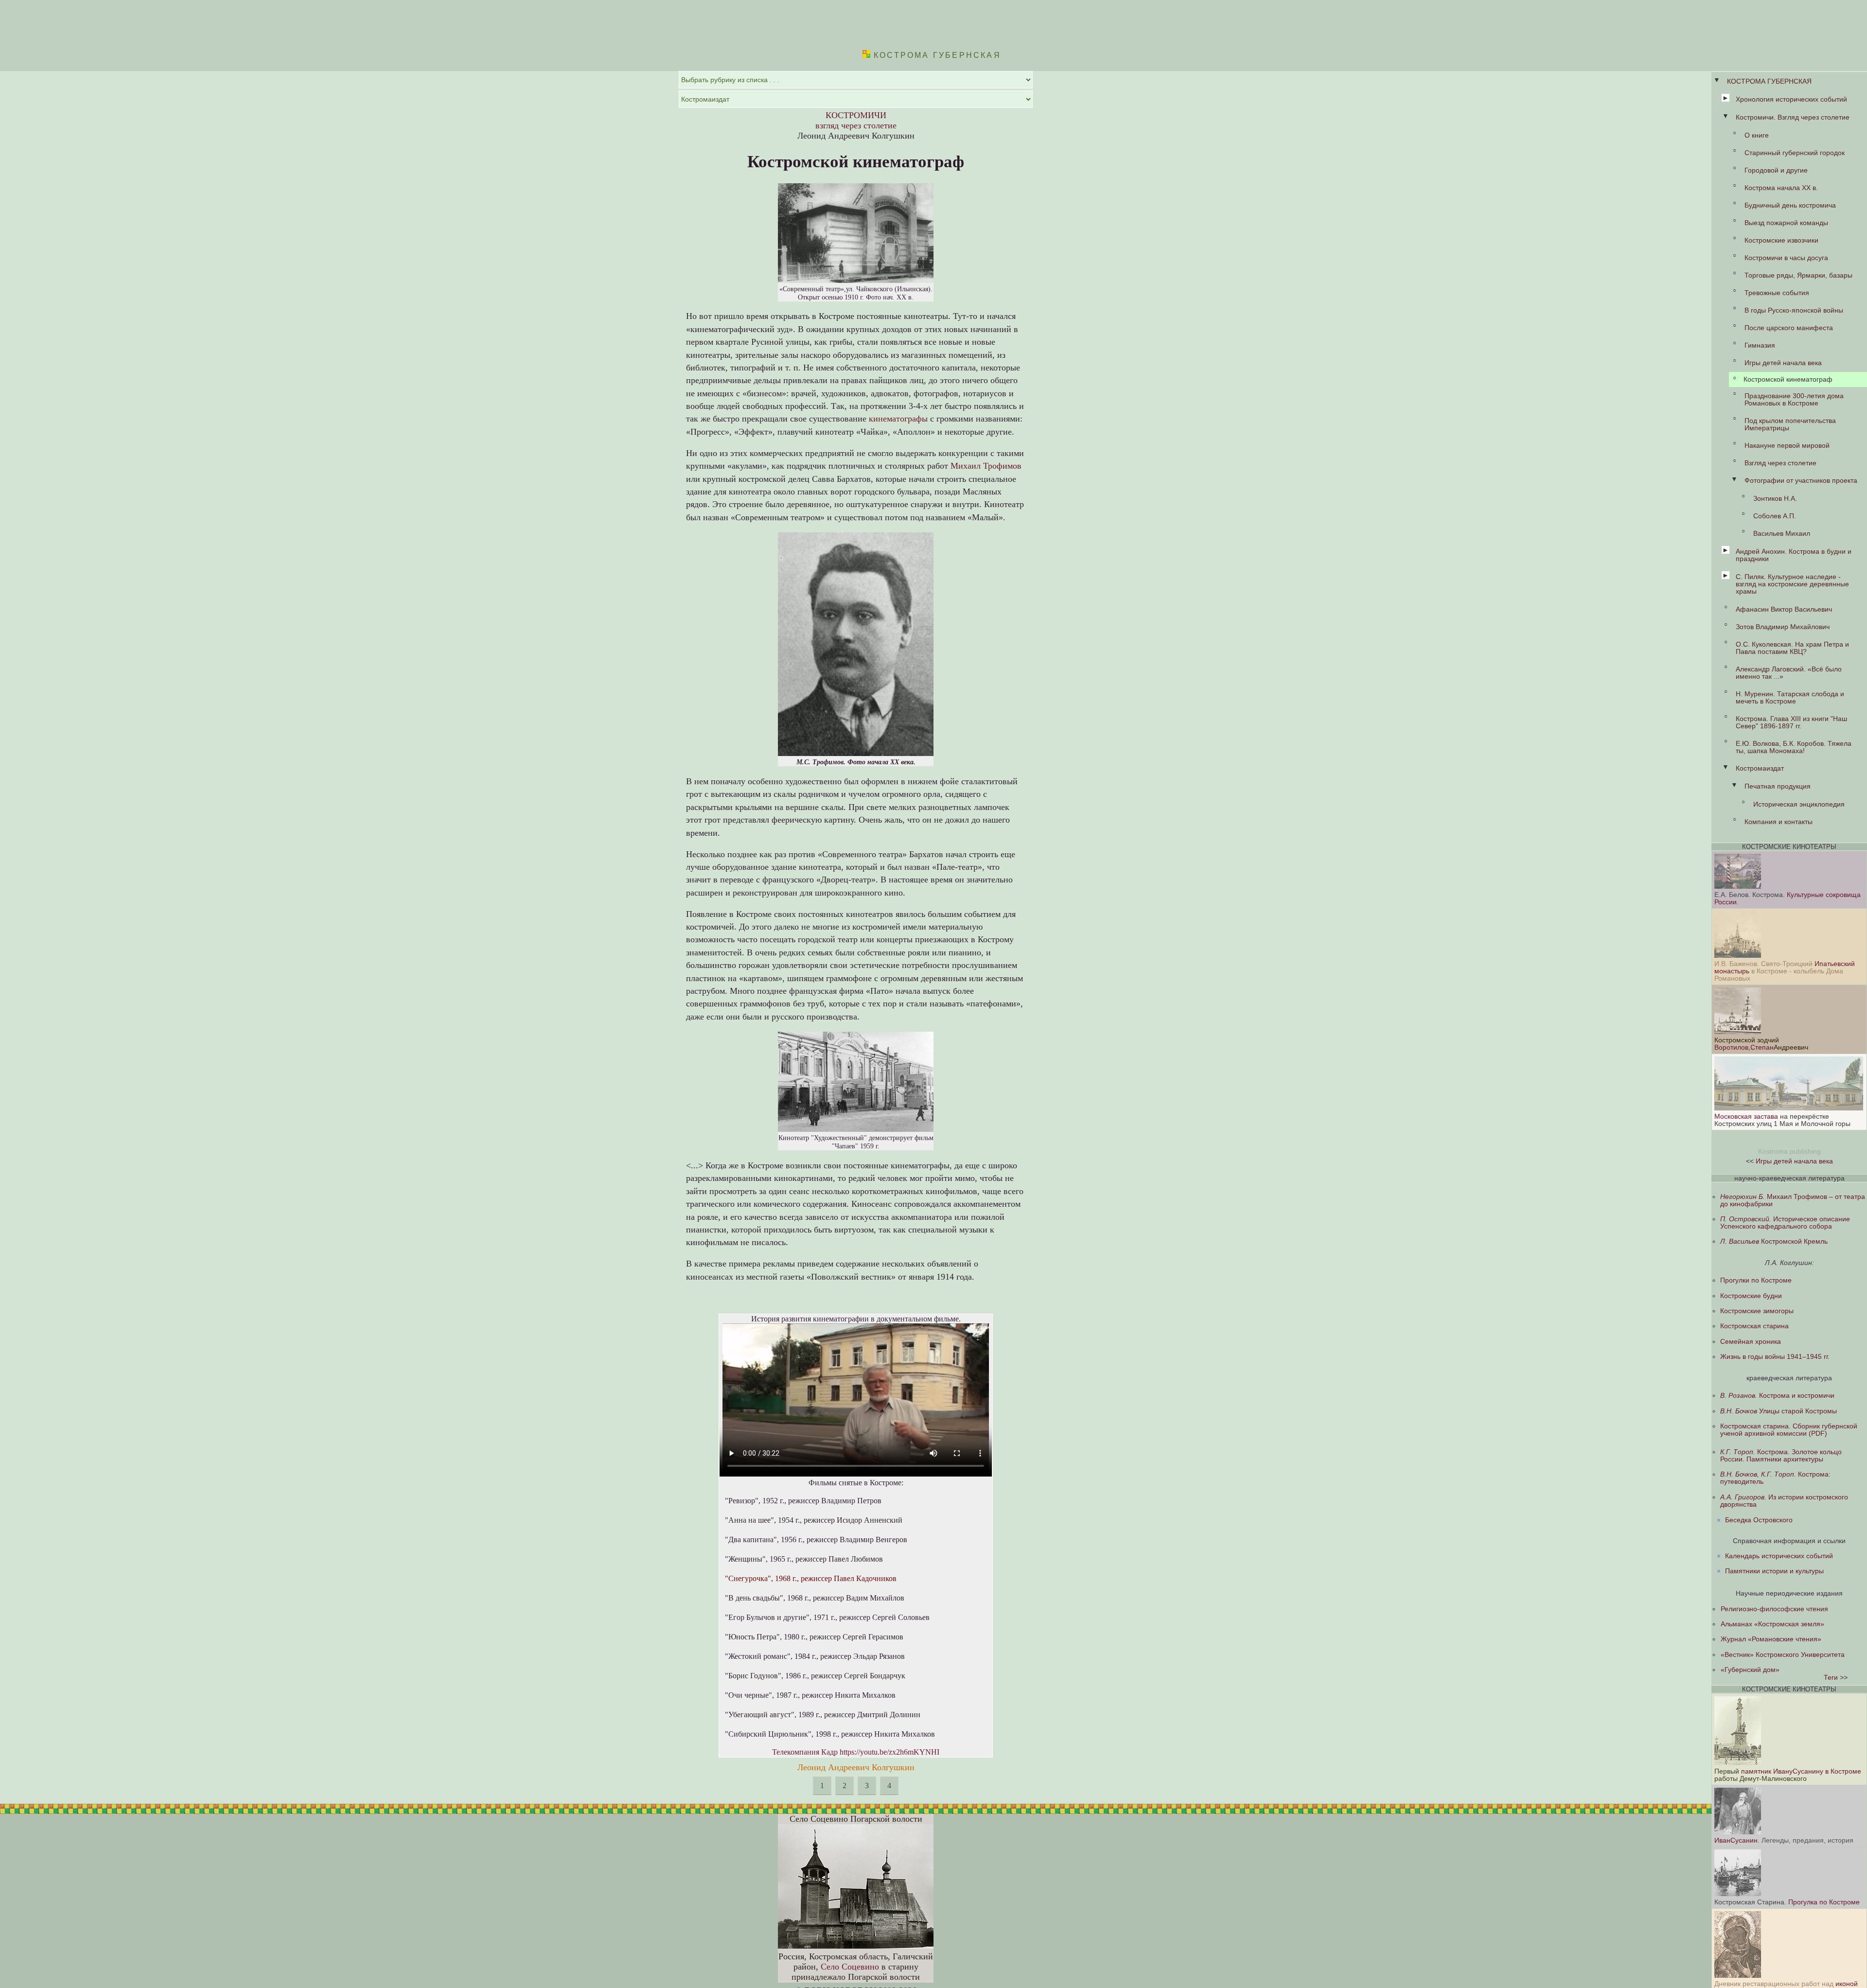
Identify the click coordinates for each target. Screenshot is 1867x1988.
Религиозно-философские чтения (1774, 1609)
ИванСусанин (1736, 1840)
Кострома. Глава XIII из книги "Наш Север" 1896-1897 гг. (1791, 722)
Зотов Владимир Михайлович (1783, 627)
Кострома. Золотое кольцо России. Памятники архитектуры (1781, 1456)
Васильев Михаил (1782, 534)
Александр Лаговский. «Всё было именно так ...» (1789, 673)
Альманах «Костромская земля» (1772, 1624)
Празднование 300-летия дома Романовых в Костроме (1794, 400)
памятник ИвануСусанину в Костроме (1801, 1771)
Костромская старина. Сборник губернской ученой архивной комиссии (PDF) (1789, 1430)
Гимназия (1760, 345)
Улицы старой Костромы (1779, 1411)
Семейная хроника (1751, 1342)
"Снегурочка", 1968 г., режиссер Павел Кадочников (811, 1578)
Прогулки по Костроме (1756, 1280)
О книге (1757, 135)
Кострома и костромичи (1777, 1396)
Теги (1831, 1678)
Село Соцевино (850, 1967)
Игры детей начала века (1783, 363)
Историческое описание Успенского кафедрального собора (1785, 1223)
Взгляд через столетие (1780, 463)
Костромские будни (1751, 1296)
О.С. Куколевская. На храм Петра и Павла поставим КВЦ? (1792, 648)
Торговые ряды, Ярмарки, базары (1798, 275)
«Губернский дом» (1750, 1670)
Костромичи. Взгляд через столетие (1793, 117)
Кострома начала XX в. (1781, 188)
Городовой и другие (1776, 170)
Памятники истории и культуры (1774, 1571)
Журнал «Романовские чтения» (1771, 1639)
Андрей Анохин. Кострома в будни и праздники (1794, 555)
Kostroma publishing (1789, 1152)
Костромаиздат (1760, 768)
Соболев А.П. (1775, 516)
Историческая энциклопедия (1799, 804)
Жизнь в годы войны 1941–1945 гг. (1775, 1357)
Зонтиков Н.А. (1775, 499)
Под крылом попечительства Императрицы (1790, 424)
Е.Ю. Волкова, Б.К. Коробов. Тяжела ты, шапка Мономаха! (1794, 747)
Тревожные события (1777, 293)
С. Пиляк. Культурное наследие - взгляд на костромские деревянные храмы (1792, 584)
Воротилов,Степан (1744, 1047)
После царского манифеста (1789, 328)
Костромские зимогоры (1757, 1311)
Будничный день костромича (1790, 205)
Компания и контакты (1779, 822)
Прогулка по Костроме (1824, 1902)
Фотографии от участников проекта (1801, 481)
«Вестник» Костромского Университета (1783, 1655)
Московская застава (1746, 1117)
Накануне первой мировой (1787, 446)
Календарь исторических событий (1779, 1556)
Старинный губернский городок (1795, 153)
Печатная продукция (1778, 786)
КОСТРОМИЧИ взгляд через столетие (856, 120)
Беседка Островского (1759, 1520)
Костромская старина (1754, 1326)
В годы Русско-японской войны (1794, 310)
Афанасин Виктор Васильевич (1784, 609)
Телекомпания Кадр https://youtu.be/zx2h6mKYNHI (856, 1752)
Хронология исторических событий (1791, 99)
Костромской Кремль (1774, 1241)
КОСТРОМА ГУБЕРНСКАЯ (1769, 81)
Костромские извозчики (1781, 240)
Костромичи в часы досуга (1786, 258)
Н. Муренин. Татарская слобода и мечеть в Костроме (1790, 698)
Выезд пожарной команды (1786, 223)
